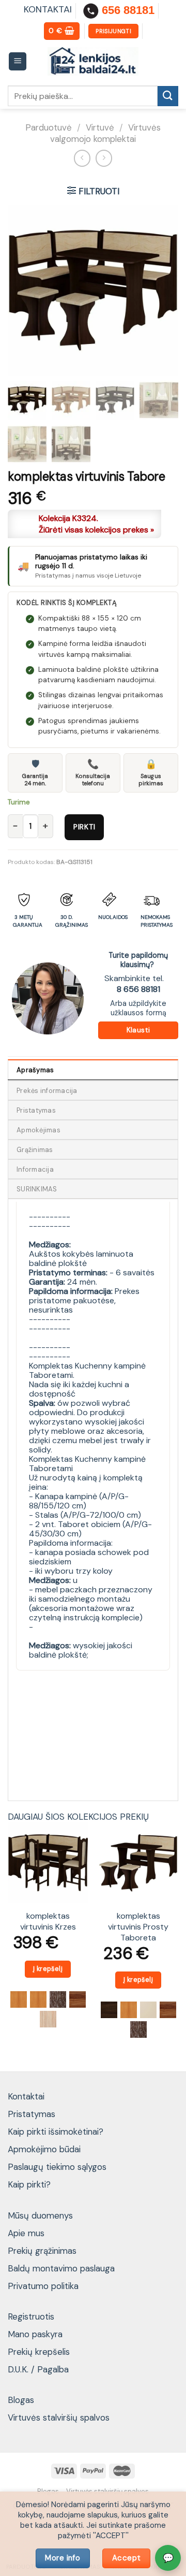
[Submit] (168, 96)
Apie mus (26, 2233)
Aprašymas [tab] (35, 1070)
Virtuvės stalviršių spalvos (59, 2417)
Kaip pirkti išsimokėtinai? (56, 2132)
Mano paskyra (35, 2334)
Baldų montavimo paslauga (61, 2268)
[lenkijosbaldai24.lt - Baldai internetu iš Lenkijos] (93, 61)
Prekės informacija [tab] (47, 1091)
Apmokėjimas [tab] (38, 1130)
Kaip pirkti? (29, 2184)
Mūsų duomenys (40, 2215)
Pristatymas (32, 2114)
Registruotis (31, 2316)
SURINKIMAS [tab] (37, 1189)
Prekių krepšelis (39, 2352)
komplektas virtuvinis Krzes (48, 1922)
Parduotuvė (49, 127)
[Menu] (18, 61)
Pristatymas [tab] (36, 1110)
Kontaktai (26, 2096)
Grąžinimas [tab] (35, 1150)
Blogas (21, 2400)
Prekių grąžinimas (42, 2251)
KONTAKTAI (48, 9)
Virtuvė (100, 127)
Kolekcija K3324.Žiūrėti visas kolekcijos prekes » (96, 524)
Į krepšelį (48, 1969)
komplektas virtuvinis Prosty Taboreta (138, 1927)
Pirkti (84, 827)
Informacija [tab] (35, 1169)
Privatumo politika (43, 2286)
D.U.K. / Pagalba (38, 2369)
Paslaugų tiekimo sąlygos (57, 2167)
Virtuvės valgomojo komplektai (105, 133)
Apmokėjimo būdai (44, 2149)
